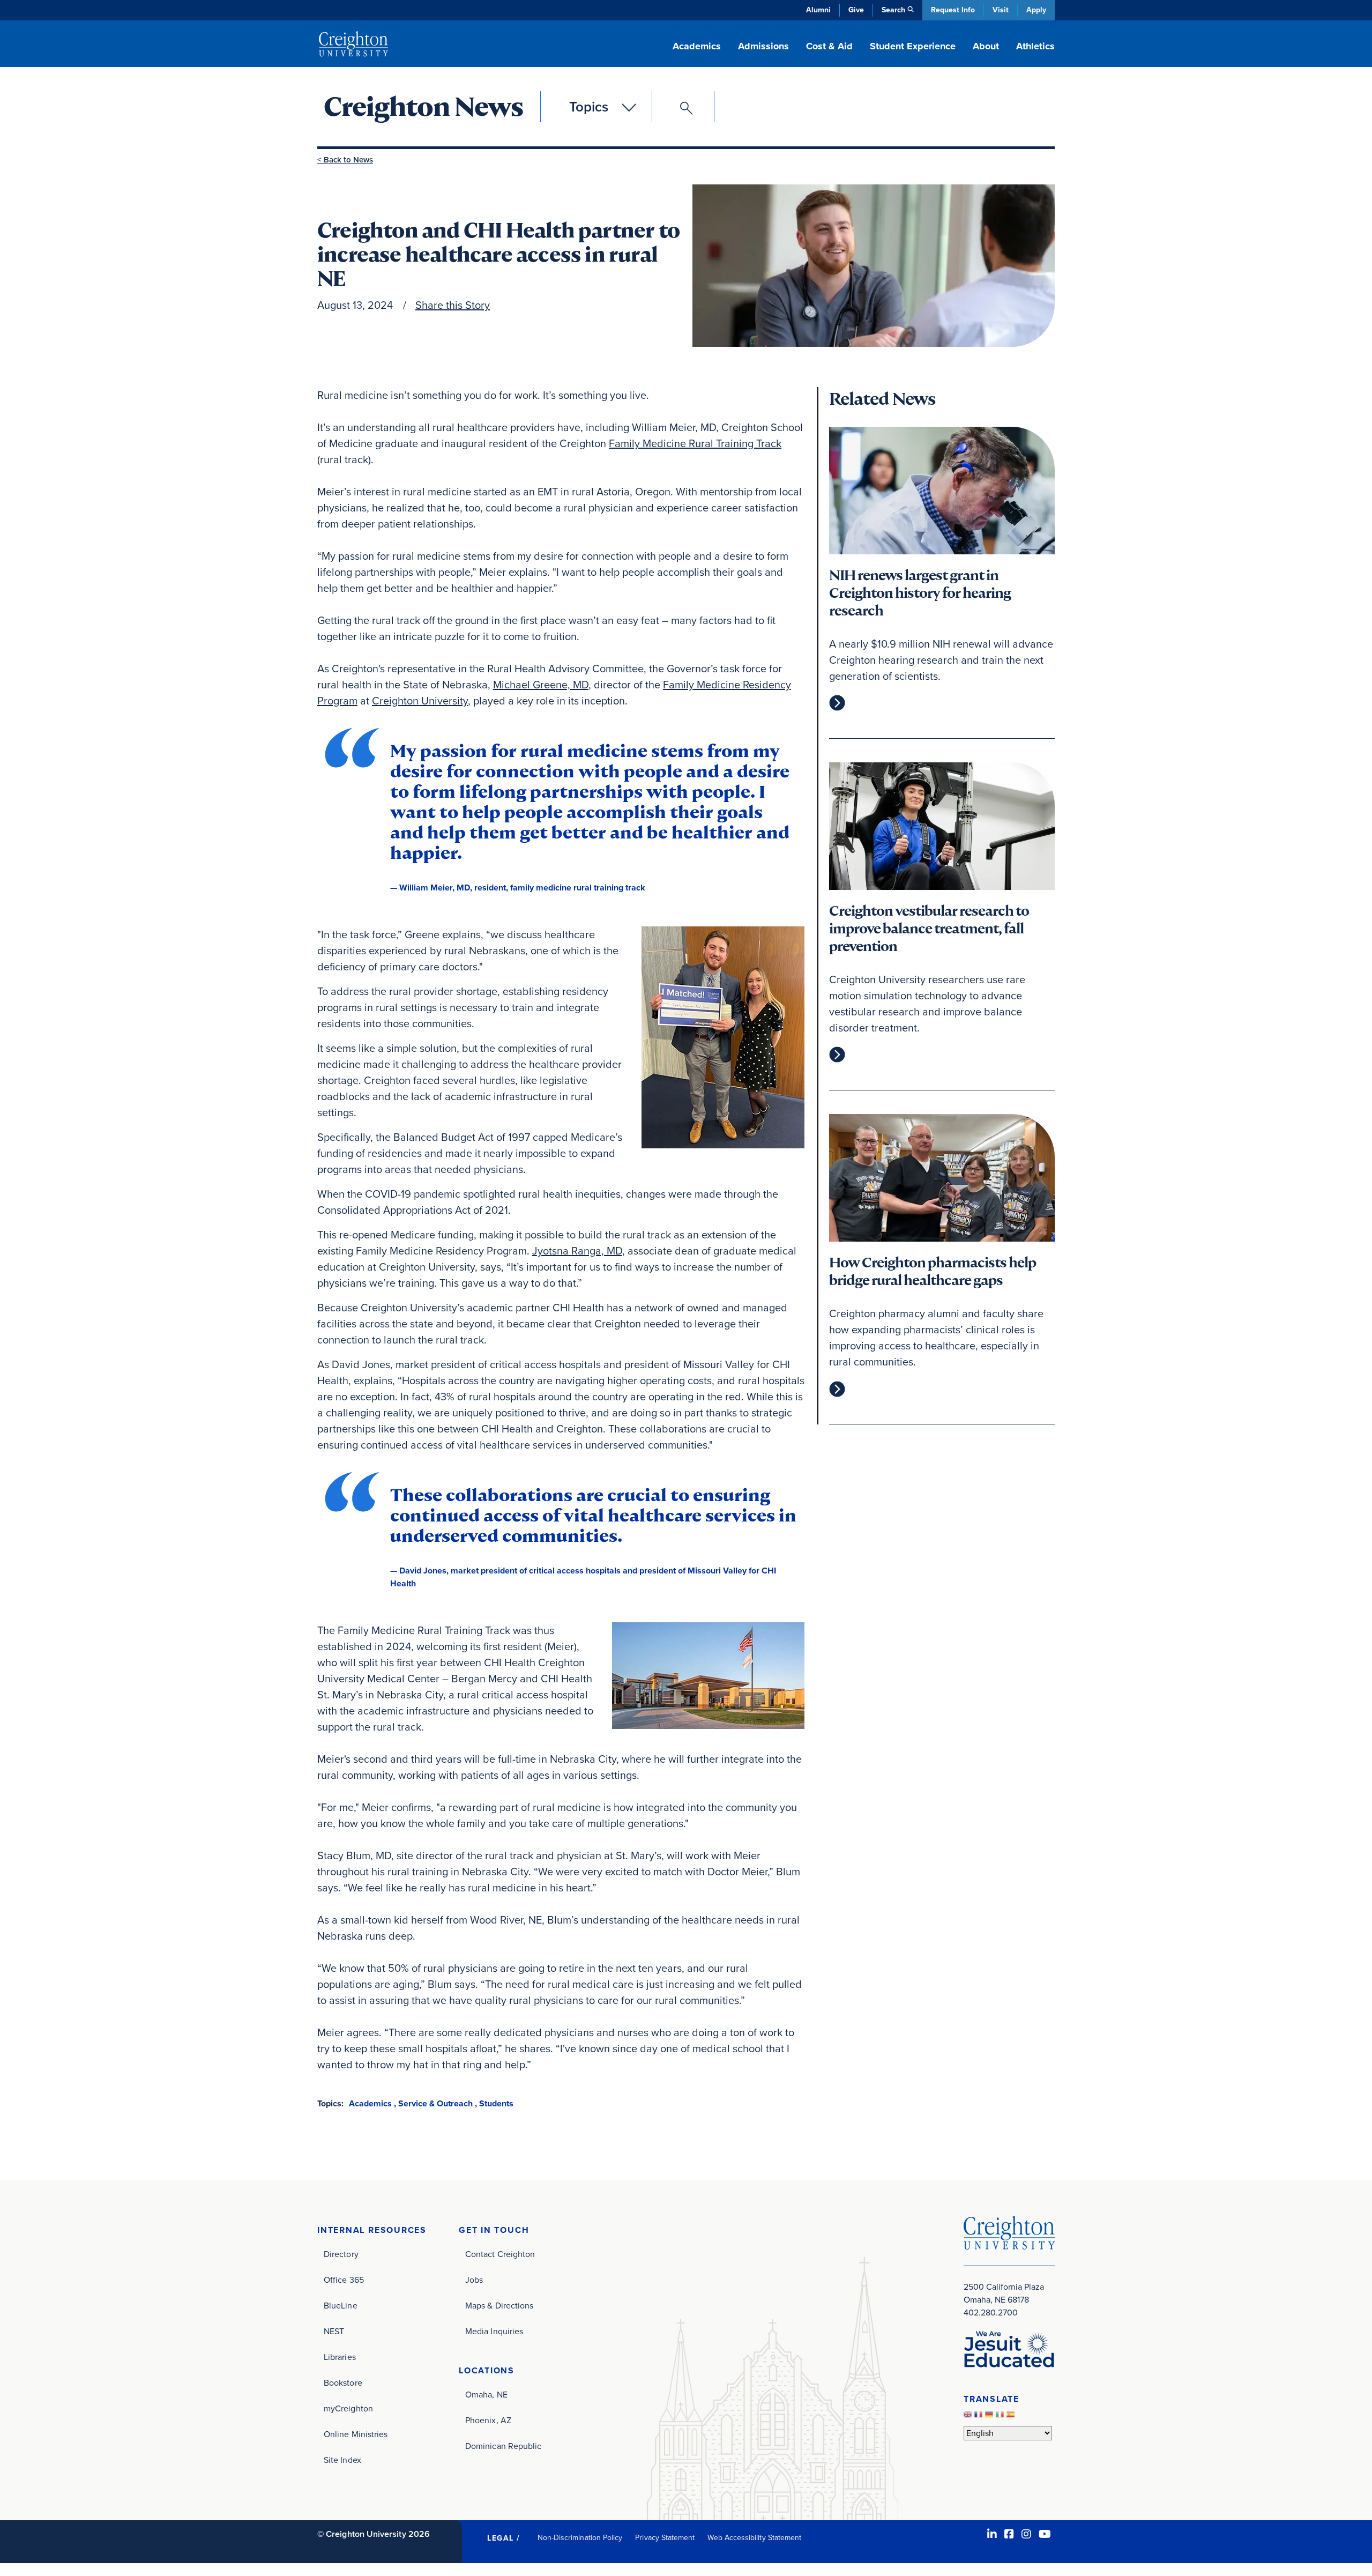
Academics (370, 2103)
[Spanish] (1012, 2418)
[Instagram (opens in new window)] (1026, 2534)
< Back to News (345, 160)
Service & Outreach (435, 2103)
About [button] (986, 46)
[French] (980, 2418)
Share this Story (453, 305)
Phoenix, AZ (488, 2420)
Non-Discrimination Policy (580, 2538)
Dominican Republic (503, 2446)
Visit (1001, 10)
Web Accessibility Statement (754, 2538)
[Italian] (1001, 2418)
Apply (1036, 10)
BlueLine (341, 2306)
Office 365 (344, 2280)
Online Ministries (356, 2434)
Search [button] (893, 10)
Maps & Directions (499, 2306)
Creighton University (420, 701)
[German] (990, 2418)
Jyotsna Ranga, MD (577, 1251)
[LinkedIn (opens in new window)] (992, 2534)
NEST (334, 2331)
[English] (969, 2418)
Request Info (953, 10)
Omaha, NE (486, 2395)
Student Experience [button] (913, 46)
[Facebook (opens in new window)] (1009, 2534)
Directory (341, 2254)
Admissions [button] (763, 46)
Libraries (340, 2357)
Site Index (342, 2460)
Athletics (1035, 46)
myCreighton (348, 2408)
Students (496, 2103)
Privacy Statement (665, 2538)
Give (856, 10)
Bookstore (343, 2383)
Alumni (818, 10)
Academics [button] (697, 46)
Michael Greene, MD (541, 685)
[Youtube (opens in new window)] (1045, 2534)
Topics (589, 107)
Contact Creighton (500, 2254)
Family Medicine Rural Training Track (695, 443)
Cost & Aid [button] (829, 46)
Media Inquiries (494, 2331)
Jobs (474, 2280)
